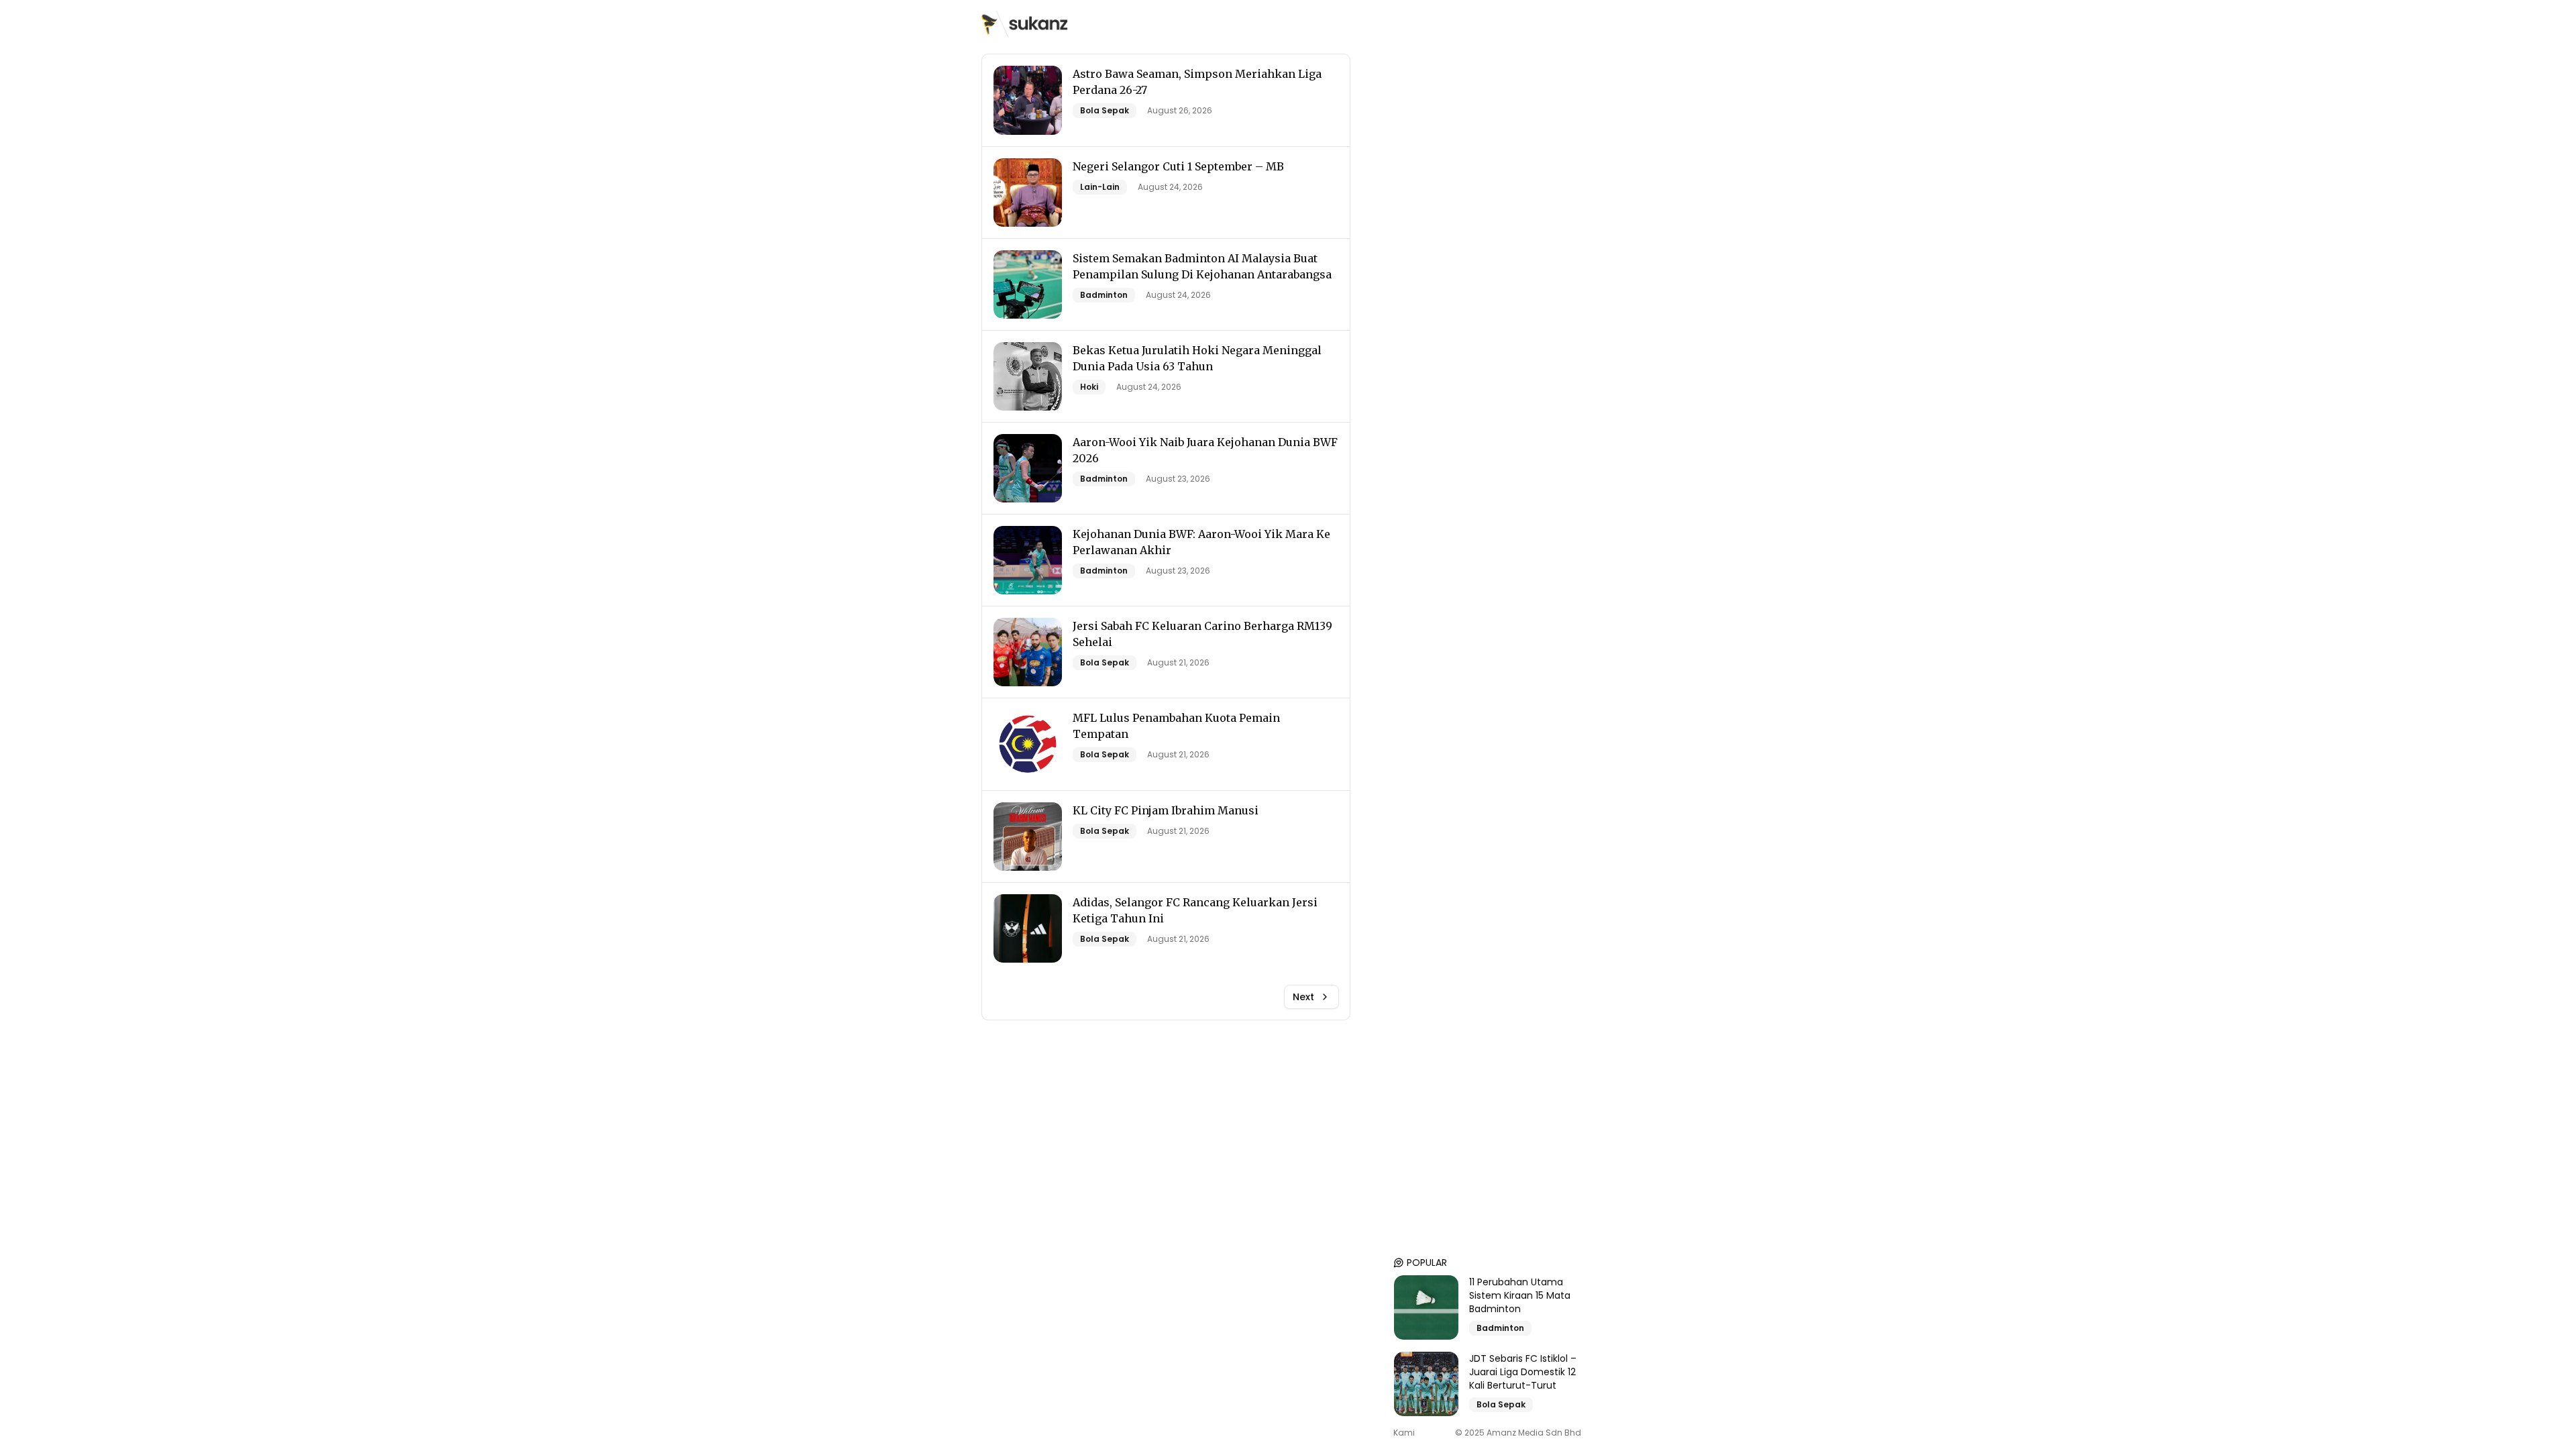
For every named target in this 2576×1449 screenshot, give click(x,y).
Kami (1404, 1433)
